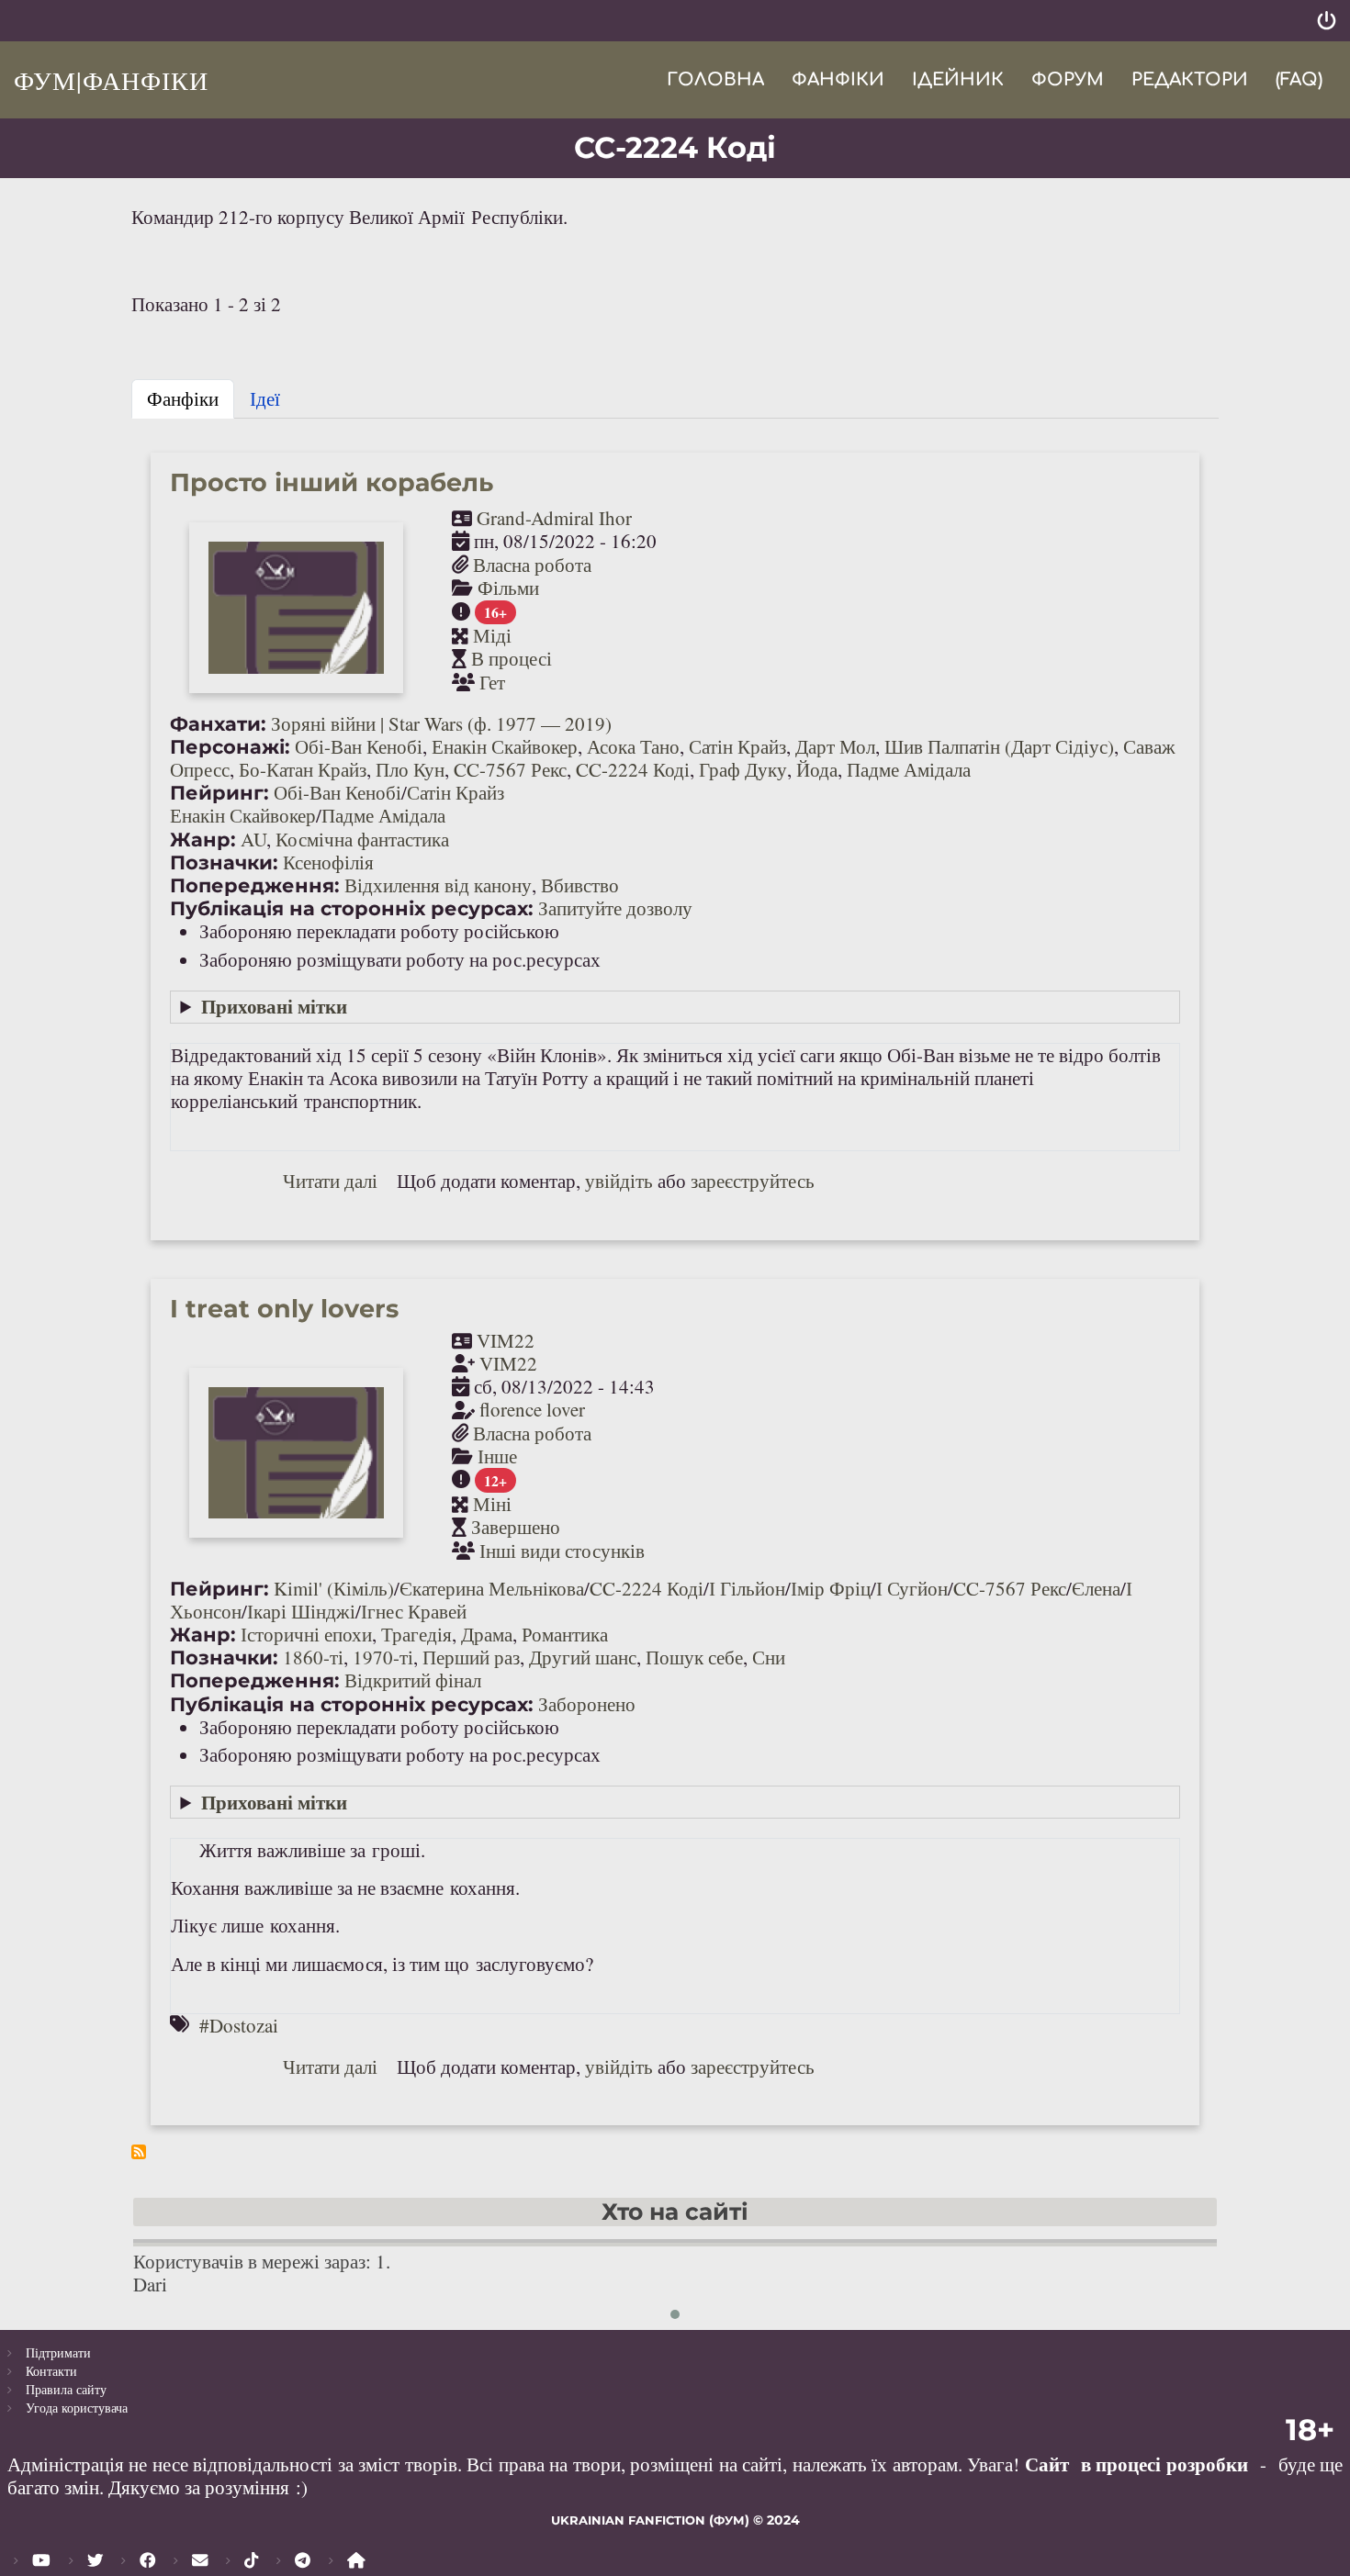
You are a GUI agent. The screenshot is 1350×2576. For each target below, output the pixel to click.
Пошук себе (694, 1657)
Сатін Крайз (737, 746)
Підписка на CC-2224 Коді (139, 2152)
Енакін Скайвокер (505, 746)
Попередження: (255, 885)
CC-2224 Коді (633, 769)
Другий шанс (583, 1657)
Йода (817, 769)
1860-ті (313, 1657)
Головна (715, 79)
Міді (492, 635)
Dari (150, 2284)
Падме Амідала (909, 769)
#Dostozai (239, 2025)
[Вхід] (1327, 21)
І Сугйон (912, 1588)
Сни (769, 1657)
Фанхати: (218, 724)
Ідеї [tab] (265, 398)
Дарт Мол (835, 746)
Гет (492, 682)
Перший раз (471, 1657)
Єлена (1096, 1588)
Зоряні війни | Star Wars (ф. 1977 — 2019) (441, 723)
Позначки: (224, 862)
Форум (1068, 79)
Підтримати (58, 2352)
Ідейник (958, 79)
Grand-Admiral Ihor (554, 518)
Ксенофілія (328, 862)
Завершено (516, 1527)
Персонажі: (230, 747)
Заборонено (587, 1704)
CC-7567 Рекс (510, 769)
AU (253, 839)
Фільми (508, 588)
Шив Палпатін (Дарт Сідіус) (999, 746)
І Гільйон (747, 1588)
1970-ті (383, 1657)
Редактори (1190, 79)
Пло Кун (410, 769)
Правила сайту (66, 2389)
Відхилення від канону (438, 885)
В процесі (512, 658)
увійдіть (619, 1181)
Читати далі (330, 1181)
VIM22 (506, 1340)
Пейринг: (219, 793)
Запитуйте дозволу (615, 908)
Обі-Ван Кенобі (359, 746)
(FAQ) (1299, 79)
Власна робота (532, 565)
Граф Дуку (743, 769)
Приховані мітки (274, 1006)
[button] (675, 2314)
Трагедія (416, 1634)
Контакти (51, 2371)
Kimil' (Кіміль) (334, 1588)
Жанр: (203, 840)
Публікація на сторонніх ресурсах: (352, 908)
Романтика (565, 1634)
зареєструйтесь (753, 1181)
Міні (492, 1504)
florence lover (532, 1409)
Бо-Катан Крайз (303, 769)
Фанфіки (838, 79)
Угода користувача (77, 2408)
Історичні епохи (306, 1634)
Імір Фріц (831, 1588)
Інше (497, 1456)
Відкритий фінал (413, 1680)
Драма (487, 1634)
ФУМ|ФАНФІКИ (111, 80)
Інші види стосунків (562, 1551)
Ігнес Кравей (414, 1611)
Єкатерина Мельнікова (492, 1588)
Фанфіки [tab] (183, 398)
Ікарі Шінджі (301, 1611)
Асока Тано (633, 746)
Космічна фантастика (362, 839)
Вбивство (580, 885)
